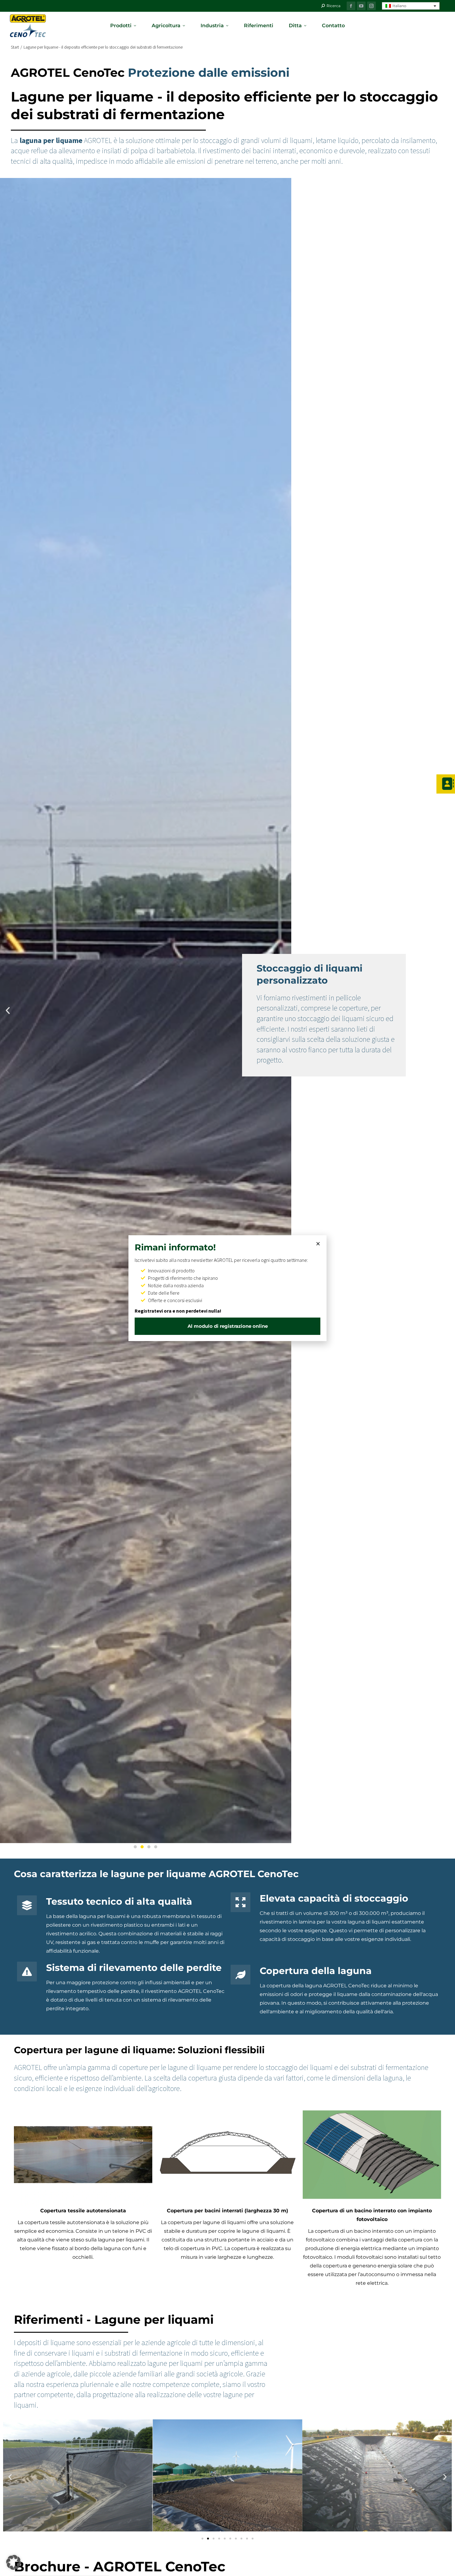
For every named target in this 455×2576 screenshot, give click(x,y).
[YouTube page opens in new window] (361, 6)
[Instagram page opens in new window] (371, 6)
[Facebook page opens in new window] (351, 6)
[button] (411, 6)
